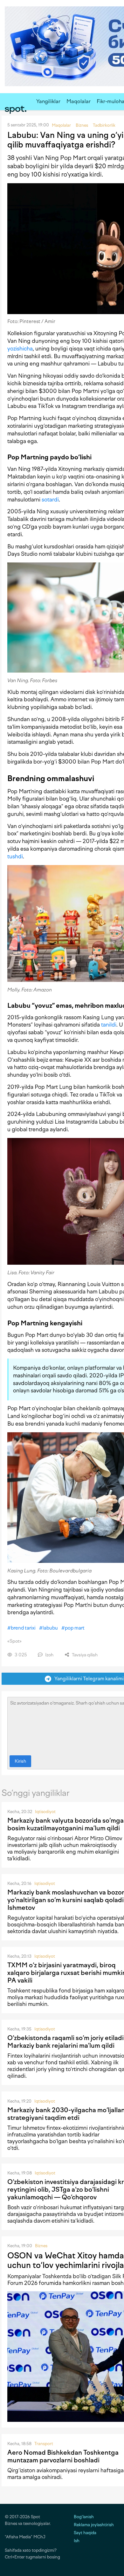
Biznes (41, 2246)
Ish (77, 2541)
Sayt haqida (85, 2533)
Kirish (20, 1761)
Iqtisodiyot (45, 1812)
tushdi (15, 856)
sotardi (50, 500)
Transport (44, 2444)
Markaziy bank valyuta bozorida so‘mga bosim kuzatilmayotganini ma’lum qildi (65, 1824)
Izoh (49, 1655)
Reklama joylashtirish (94, 2525)
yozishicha (20, 349)
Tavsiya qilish (84, 1655)
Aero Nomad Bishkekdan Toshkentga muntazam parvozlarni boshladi (63, 2456)
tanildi (109, 1025)
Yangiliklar (48, 101)
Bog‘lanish (84, 2517)
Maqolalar (79, 101)
